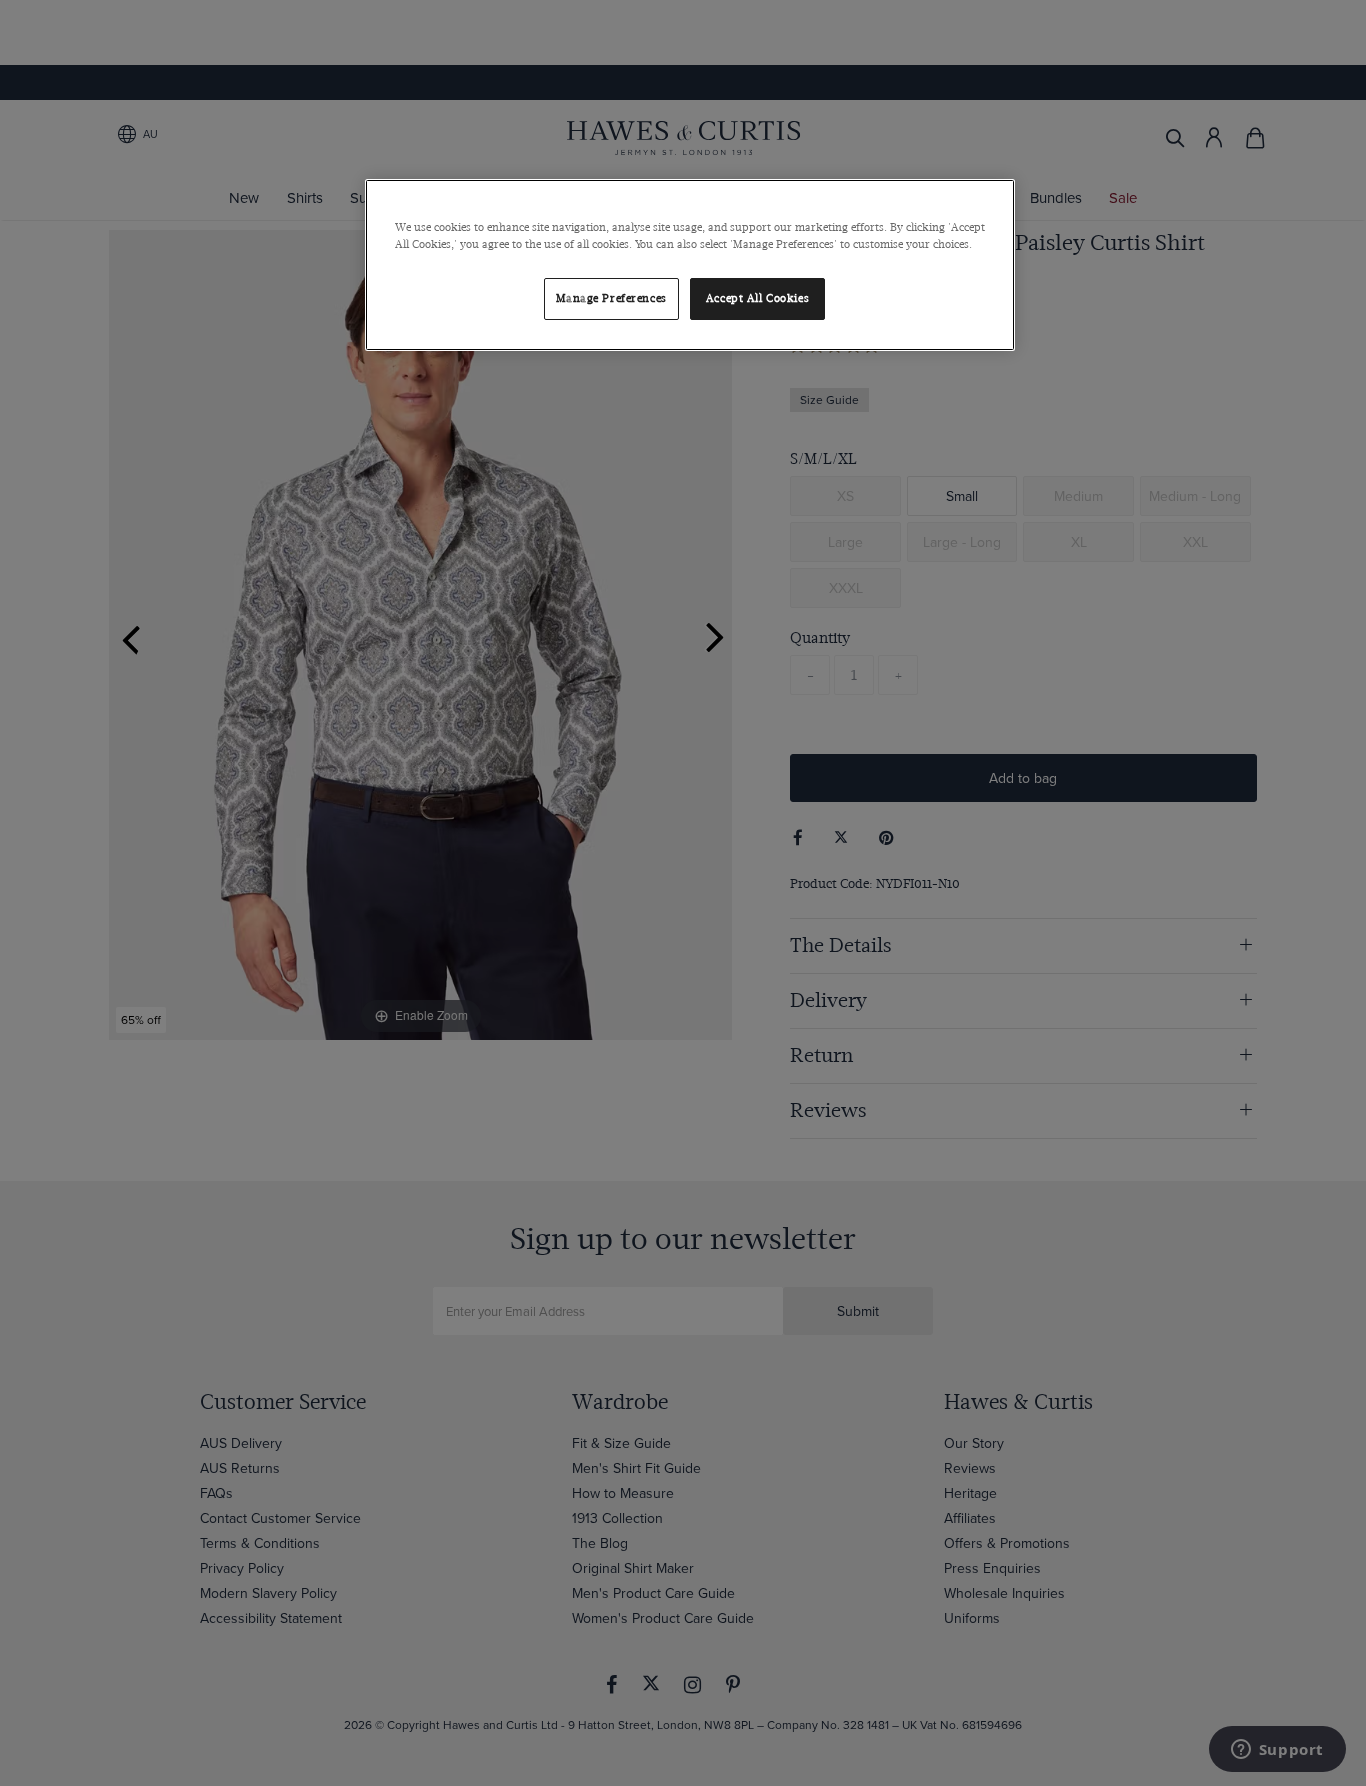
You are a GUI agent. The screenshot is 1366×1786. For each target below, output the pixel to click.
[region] (690, 265)
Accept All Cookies (757, 298)
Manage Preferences (611, 298)
